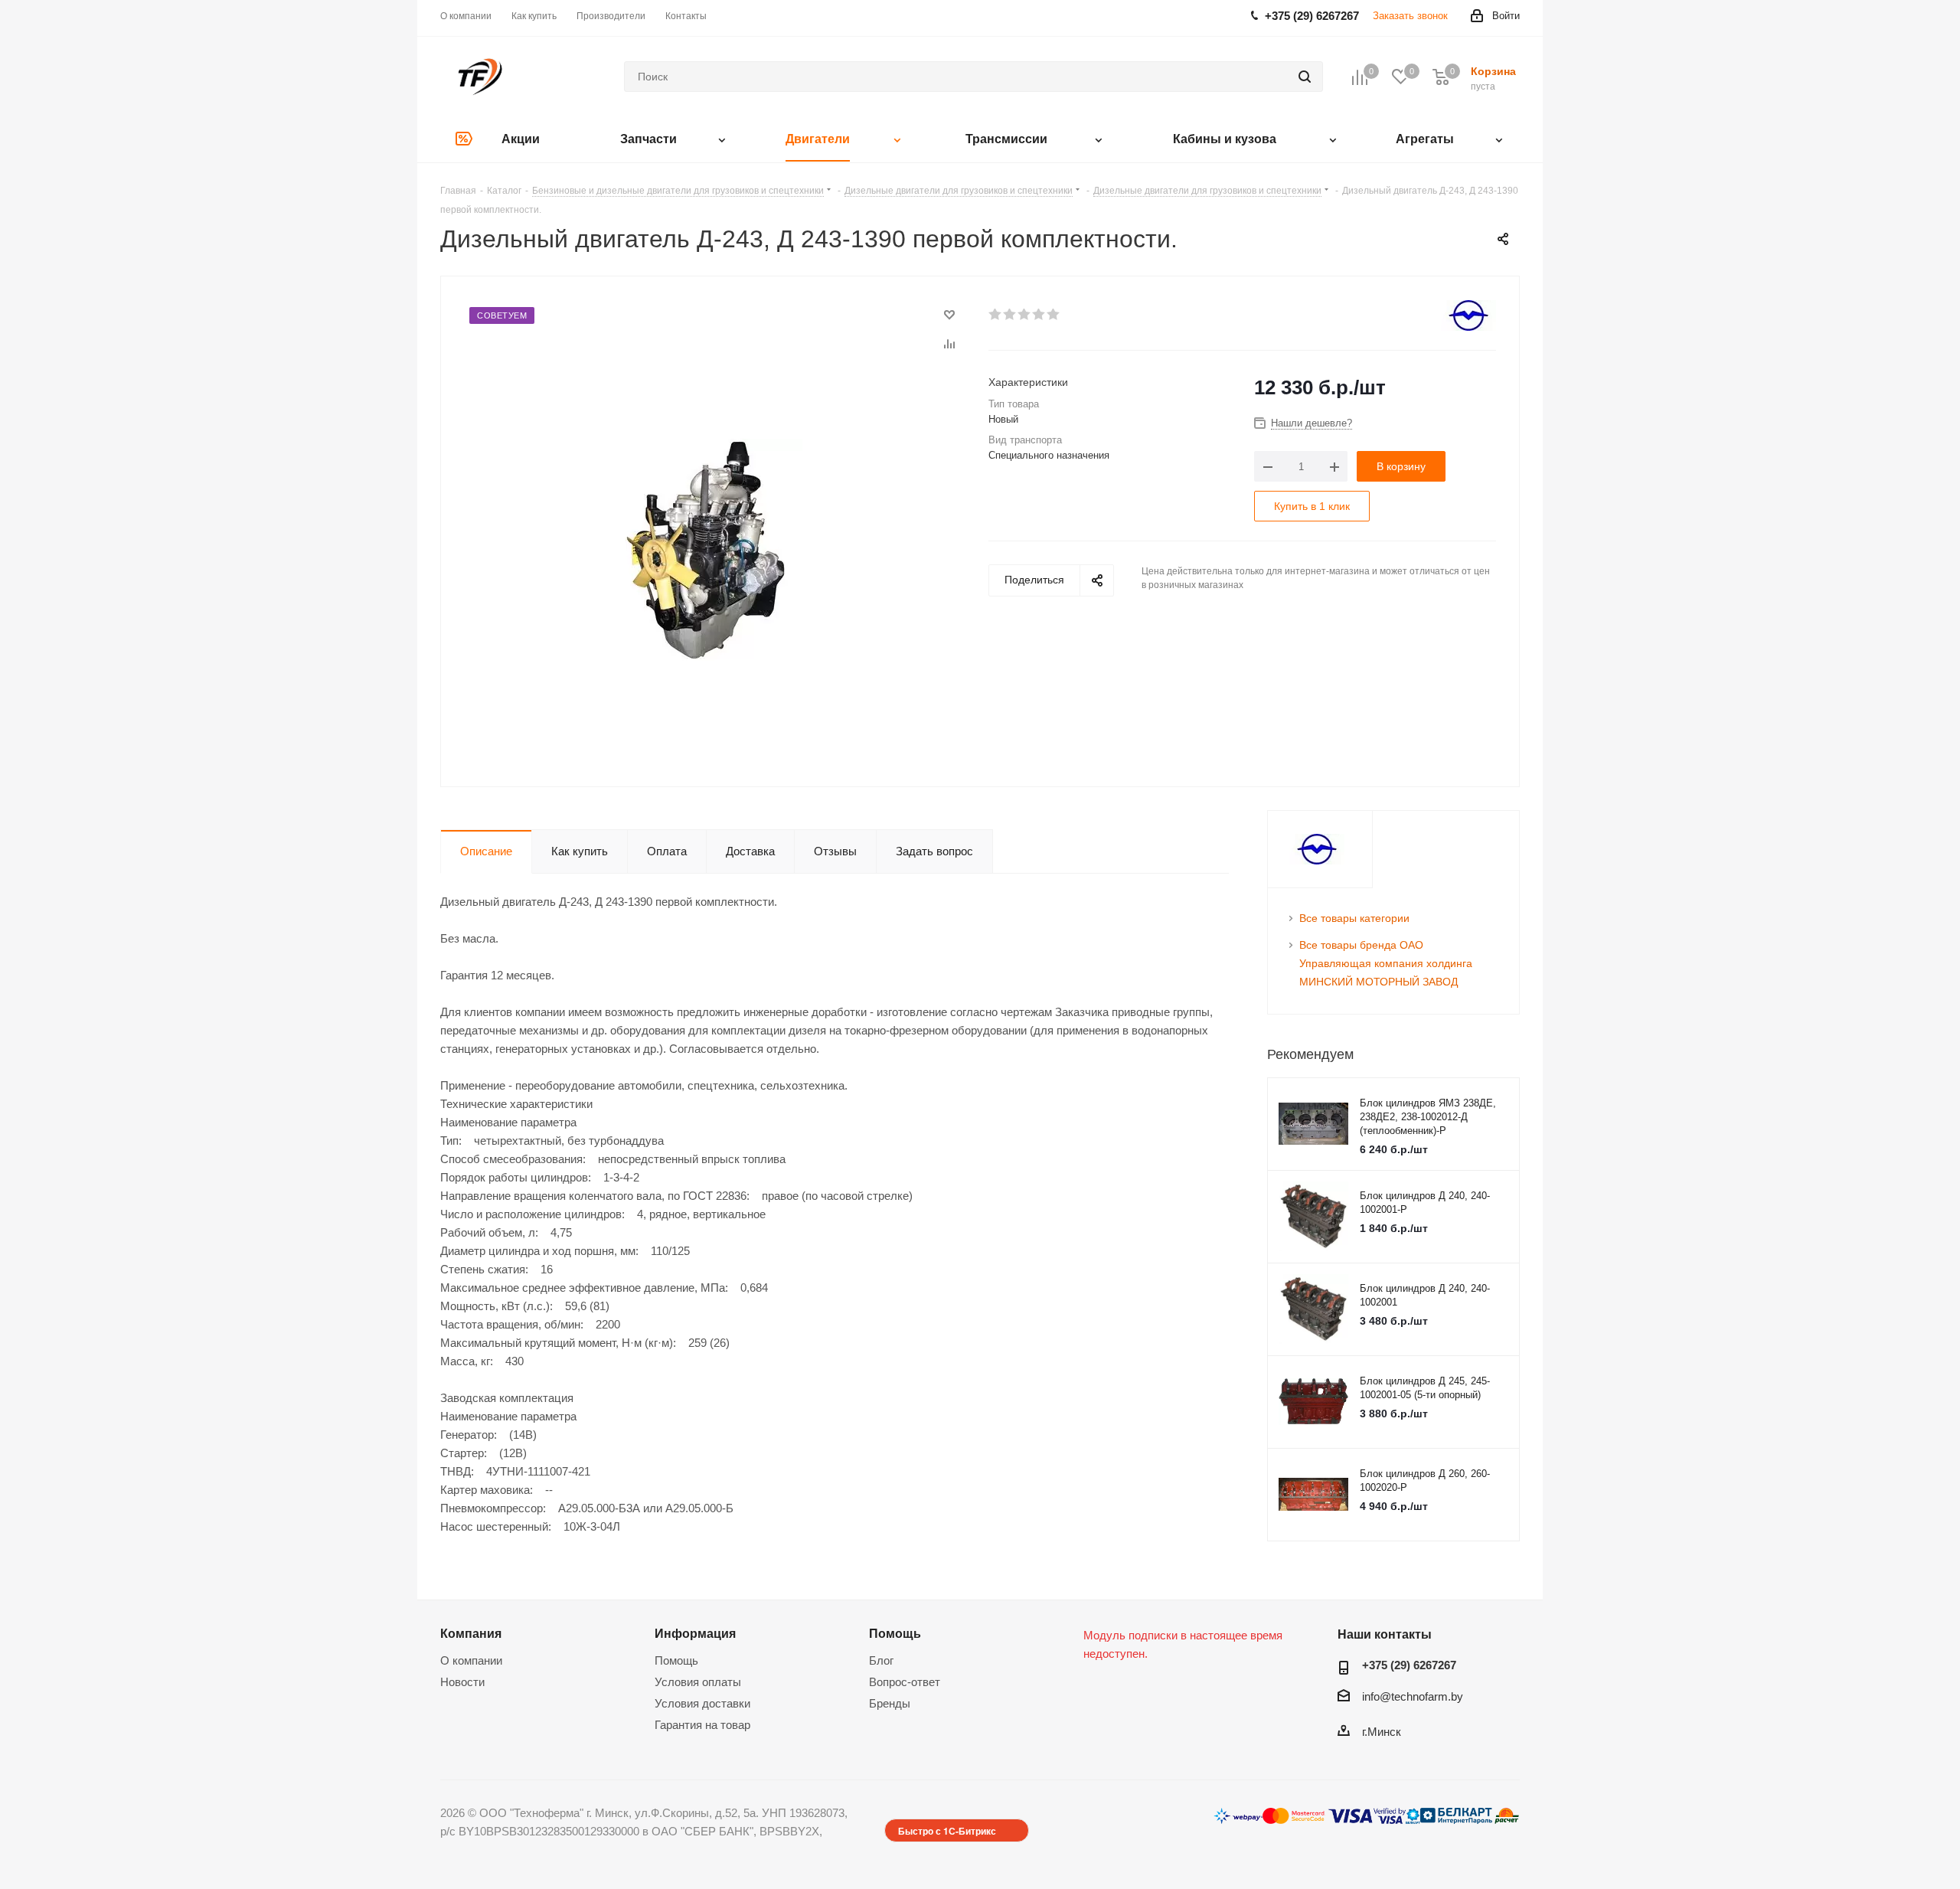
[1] (996, 315)
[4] (1039, 315)
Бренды (890, 1703)
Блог (881, 1660)
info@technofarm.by (1413, 1696)
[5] (1054, 315)
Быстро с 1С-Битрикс (947, 1831)
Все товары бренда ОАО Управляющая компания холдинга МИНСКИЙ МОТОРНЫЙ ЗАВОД (1386, 963)
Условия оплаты (698, 1682)
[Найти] (1305, 77)
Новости (462, 1682)
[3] (1025, 315)
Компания (471, 1633)
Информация (695, 1633)
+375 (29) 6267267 (1409, 1665)
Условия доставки (702, 1703)
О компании (471, 1660)
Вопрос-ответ (905, 1682)
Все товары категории (1354, 918)
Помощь (676, 1660)
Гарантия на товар (702, 1725)
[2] (1010, 315)
